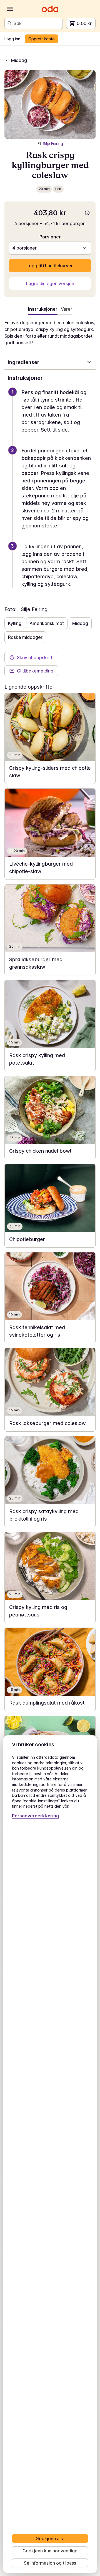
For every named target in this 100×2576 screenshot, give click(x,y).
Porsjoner (50, 237)
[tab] (67, 310)
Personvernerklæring (35, 1816)
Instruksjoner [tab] (43, 309)
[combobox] (37, 23)
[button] (52, 418)
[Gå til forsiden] (50, 9)
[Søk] (10, 23)
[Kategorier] (10, 9)
